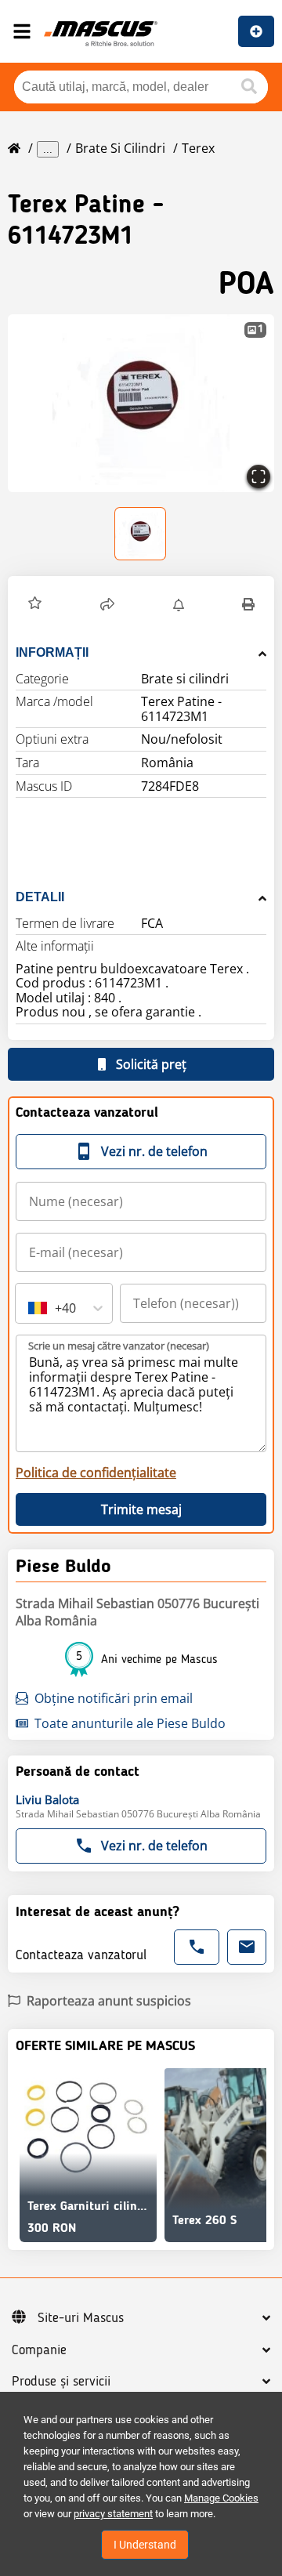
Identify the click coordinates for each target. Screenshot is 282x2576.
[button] (141, 403)
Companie (39, 2350)
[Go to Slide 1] (141, 534)
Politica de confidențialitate (96, 1473)
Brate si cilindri (120, 148)
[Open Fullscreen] (258, 476)
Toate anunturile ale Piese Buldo (130, 1723)
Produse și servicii (61, 2382)
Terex (198, 148)
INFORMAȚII (52, 652)
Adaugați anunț (256, 31)
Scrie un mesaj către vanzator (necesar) (119, 1346)
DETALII (40, 897)
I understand (145, 2545)
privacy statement (113, 2514)
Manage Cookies (221, 2498)
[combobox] (30, 1308)
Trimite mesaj (141, 1509)
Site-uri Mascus (81, 2318)
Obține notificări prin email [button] (114, 1698)
